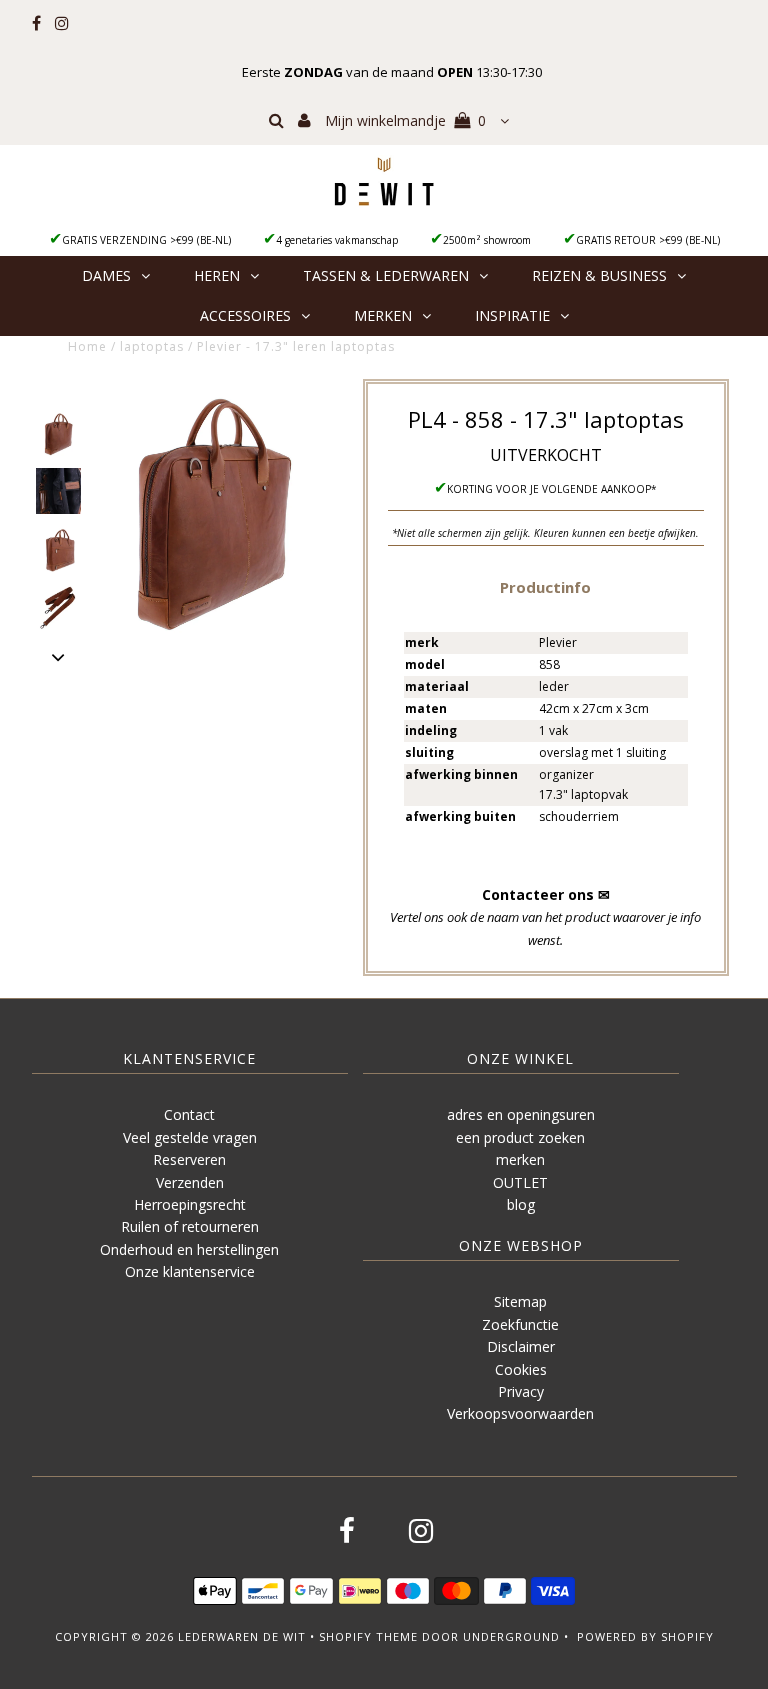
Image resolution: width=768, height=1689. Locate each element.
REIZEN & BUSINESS (599, 275)
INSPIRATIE (512, 315)
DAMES (106, 275)
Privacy (521, 1391)
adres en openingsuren (521, 1114)
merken (520, 1159)
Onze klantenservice (190, 1271)
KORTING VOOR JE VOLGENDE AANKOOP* (552, 489)
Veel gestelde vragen (190, 1137)
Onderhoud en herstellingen (189, 1249)
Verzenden (190, 1182)
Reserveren (189, 1159)
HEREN (217, 275)
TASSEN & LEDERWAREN (386, 275)
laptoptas (152, 346)
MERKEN (383, 315)
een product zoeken (520, 1137)
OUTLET (520, 1182)
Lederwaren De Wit (242, 1636)
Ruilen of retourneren (190, 1226)
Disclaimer (521, 1346)
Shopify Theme (368, 1636)
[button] (545, 586)
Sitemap (520, 1301)
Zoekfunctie (520, 1324)
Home (87, 346)
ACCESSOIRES (245, 315)
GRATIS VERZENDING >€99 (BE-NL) (146, 240)
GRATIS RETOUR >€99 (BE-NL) (648, 240)
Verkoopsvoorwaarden (520, 1413)
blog (521, 1204)
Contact (189, 1114)
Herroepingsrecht (190, 1204)
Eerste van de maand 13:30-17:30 (392, 72)
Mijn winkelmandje (405, 120)
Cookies (521, 1369)
